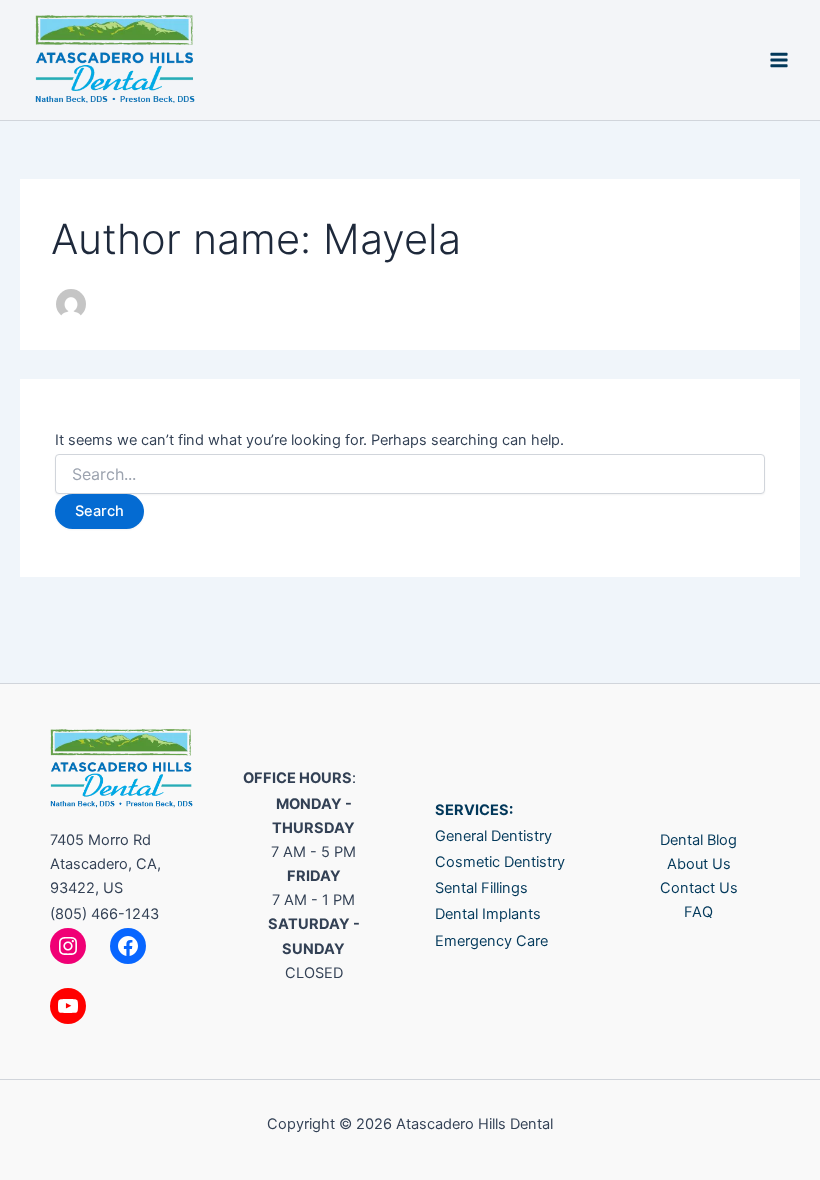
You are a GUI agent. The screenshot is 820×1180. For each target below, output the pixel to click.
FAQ (698, 912)
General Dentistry (493, 836)
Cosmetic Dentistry (500, 862)
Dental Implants (488, 914)
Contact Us (699, 888)
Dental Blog (698, 840)
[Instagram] (68, 946)
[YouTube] (68, 1006)
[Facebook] (128, 946)
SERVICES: (474, 810)
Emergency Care (491, 941)
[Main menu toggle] (779, 60)
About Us (699, 864)
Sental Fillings (481, 888)
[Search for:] (410, 474)
